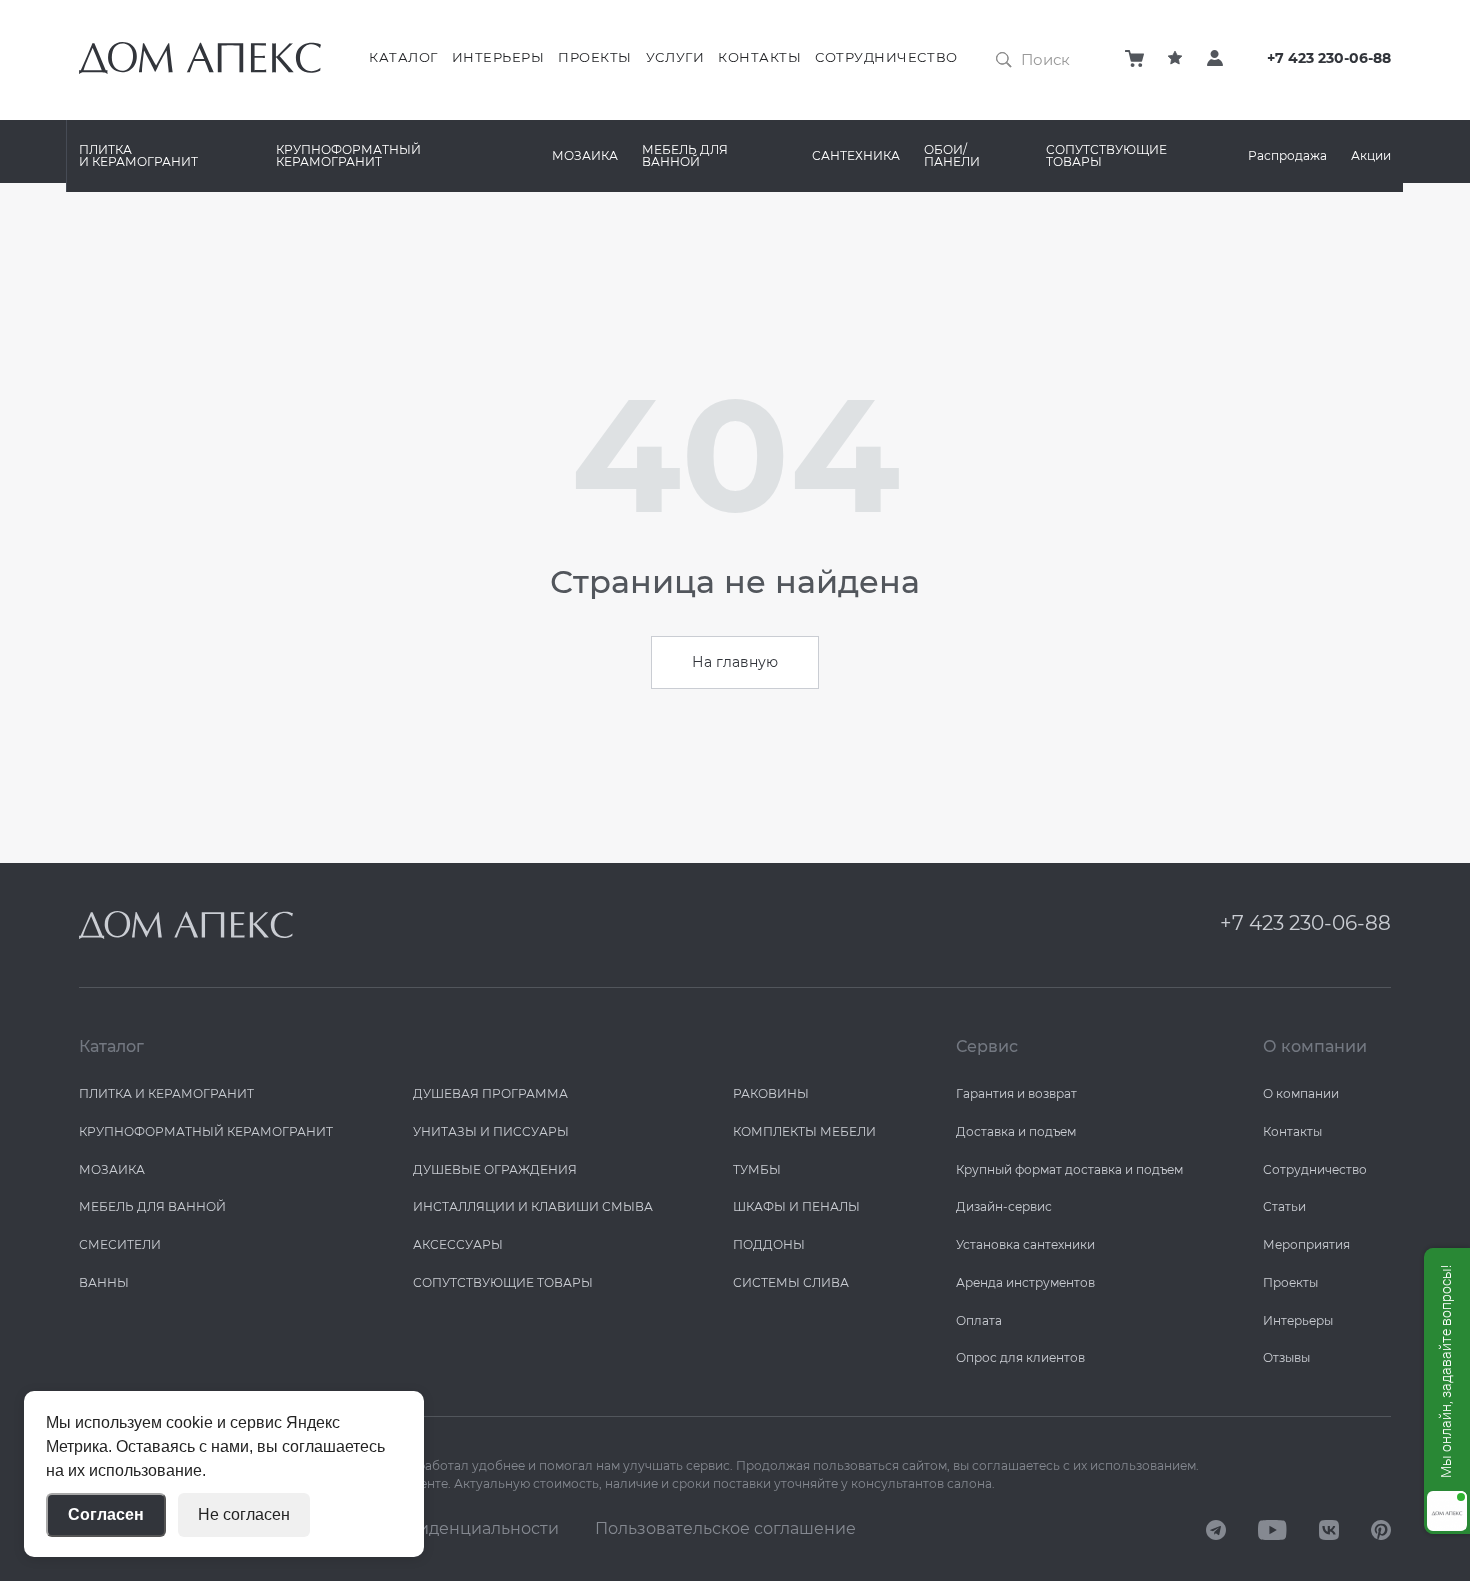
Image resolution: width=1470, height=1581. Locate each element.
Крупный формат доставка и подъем (1069, 1169)
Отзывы (1286, 1357)
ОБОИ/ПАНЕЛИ (952, 155)
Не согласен (244, 1514)
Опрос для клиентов (1020, 1357)
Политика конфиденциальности (426, 1528)
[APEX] (186, 925)
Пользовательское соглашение (725, 1528)
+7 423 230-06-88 (1329, 58)
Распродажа (1287, 155)
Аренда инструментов (1025, 1282)
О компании (1301, 1093)
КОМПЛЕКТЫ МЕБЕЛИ (804, 1131)
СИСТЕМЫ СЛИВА (791, 1282)
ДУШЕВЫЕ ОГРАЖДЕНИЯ (495, 1169)
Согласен (106, 1514)
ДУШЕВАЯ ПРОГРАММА (490, 1093)
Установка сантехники (1025, 1244)
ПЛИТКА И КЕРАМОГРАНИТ (138, 155)
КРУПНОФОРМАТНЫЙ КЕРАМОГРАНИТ (348, 155)
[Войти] (1215, 58)
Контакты (759, 57)
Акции (1371, 155)
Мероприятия (1306, 1244)
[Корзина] (1135, 58)
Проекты (595, 57)
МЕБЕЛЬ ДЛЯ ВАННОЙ (685, 155)
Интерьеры (498, 57)
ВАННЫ (104, 1282)
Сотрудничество (886, 57)
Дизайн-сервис (1004, 1206)
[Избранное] (1175, 58)
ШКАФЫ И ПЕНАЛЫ (796, 1206)
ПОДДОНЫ (769, 1244)
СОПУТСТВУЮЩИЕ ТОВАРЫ (1106, 155)
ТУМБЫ (757, 1169)
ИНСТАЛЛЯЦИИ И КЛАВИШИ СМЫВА (533, 1206)
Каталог (403, 57)
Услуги (675, 57)
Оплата (979, 1320)
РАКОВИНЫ (771, 1093)
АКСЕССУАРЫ (458, 1244)
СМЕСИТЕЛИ (120, 1244)
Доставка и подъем (1016, 1131)
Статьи (1284, 1206)
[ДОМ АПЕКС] (1216, 1529)
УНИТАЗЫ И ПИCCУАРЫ (491, 1131)
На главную (735, 662)
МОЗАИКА (585, 155)
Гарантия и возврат (1016, 1093)
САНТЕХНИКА (856, 155)
